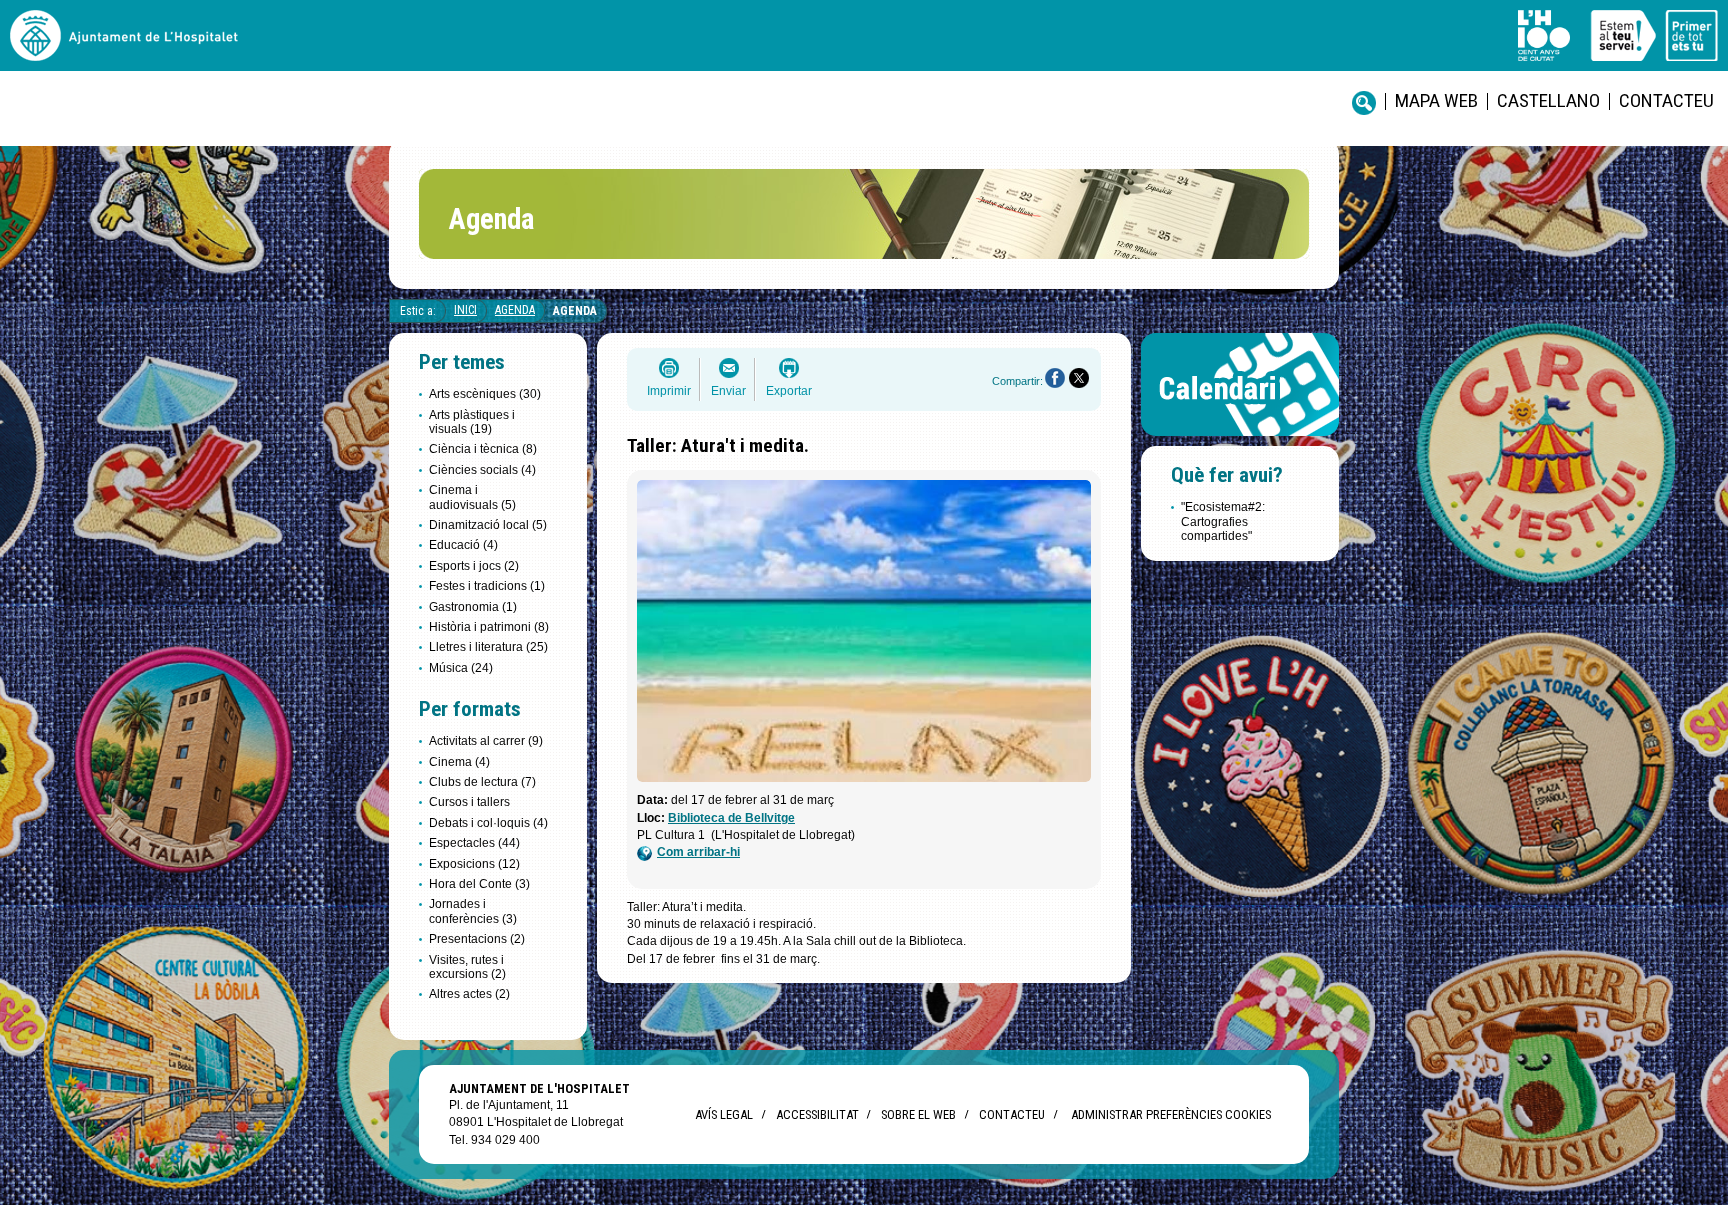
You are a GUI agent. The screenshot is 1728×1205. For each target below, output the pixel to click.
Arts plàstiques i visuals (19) (472, 422)
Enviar (728, 391)
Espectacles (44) (474, 843)
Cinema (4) (459, 762)
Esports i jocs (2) (474, 566)
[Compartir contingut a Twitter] (1079, 378)
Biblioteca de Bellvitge (731, 818)
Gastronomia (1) (473, 607)
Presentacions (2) (477, 939)
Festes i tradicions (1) (487, 586)
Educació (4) (463, 545)
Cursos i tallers (469, 802)
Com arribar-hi (698, 852)
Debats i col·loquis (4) (488, 823)
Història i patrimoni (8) (489, 627)
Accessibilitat (817, 1114)
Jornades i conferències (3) (473, 911)
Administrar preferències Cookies (1171, 1114)
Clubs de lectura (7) (482, 782)
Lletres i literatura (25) (488, 647)
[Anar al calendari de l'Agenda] (1240, 440)
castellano (1548, 100)
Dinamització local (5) (488, 525)
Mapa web (1436, 100)
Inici (465, 310)
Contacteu (1666, 100)
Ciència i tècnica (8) (483, 449)
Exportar (789, 391)
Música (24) (461, 668)
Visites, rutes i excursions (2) (467, 967)
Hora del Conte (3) (479, 884)
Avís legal (724, 1114)
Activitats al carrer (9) (486, 741)
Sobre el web (918, 1114)
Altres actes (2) (469, 994)
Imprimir (669, 391)
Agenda (515, 310)
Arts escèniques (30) (485, 394)
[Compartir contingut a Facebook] (1055, 378)
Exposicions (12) (474, 864)
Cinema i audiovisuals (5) (472, 497)
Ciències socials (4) (482, 470)
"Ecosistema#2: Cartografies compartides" (1223, 521)
